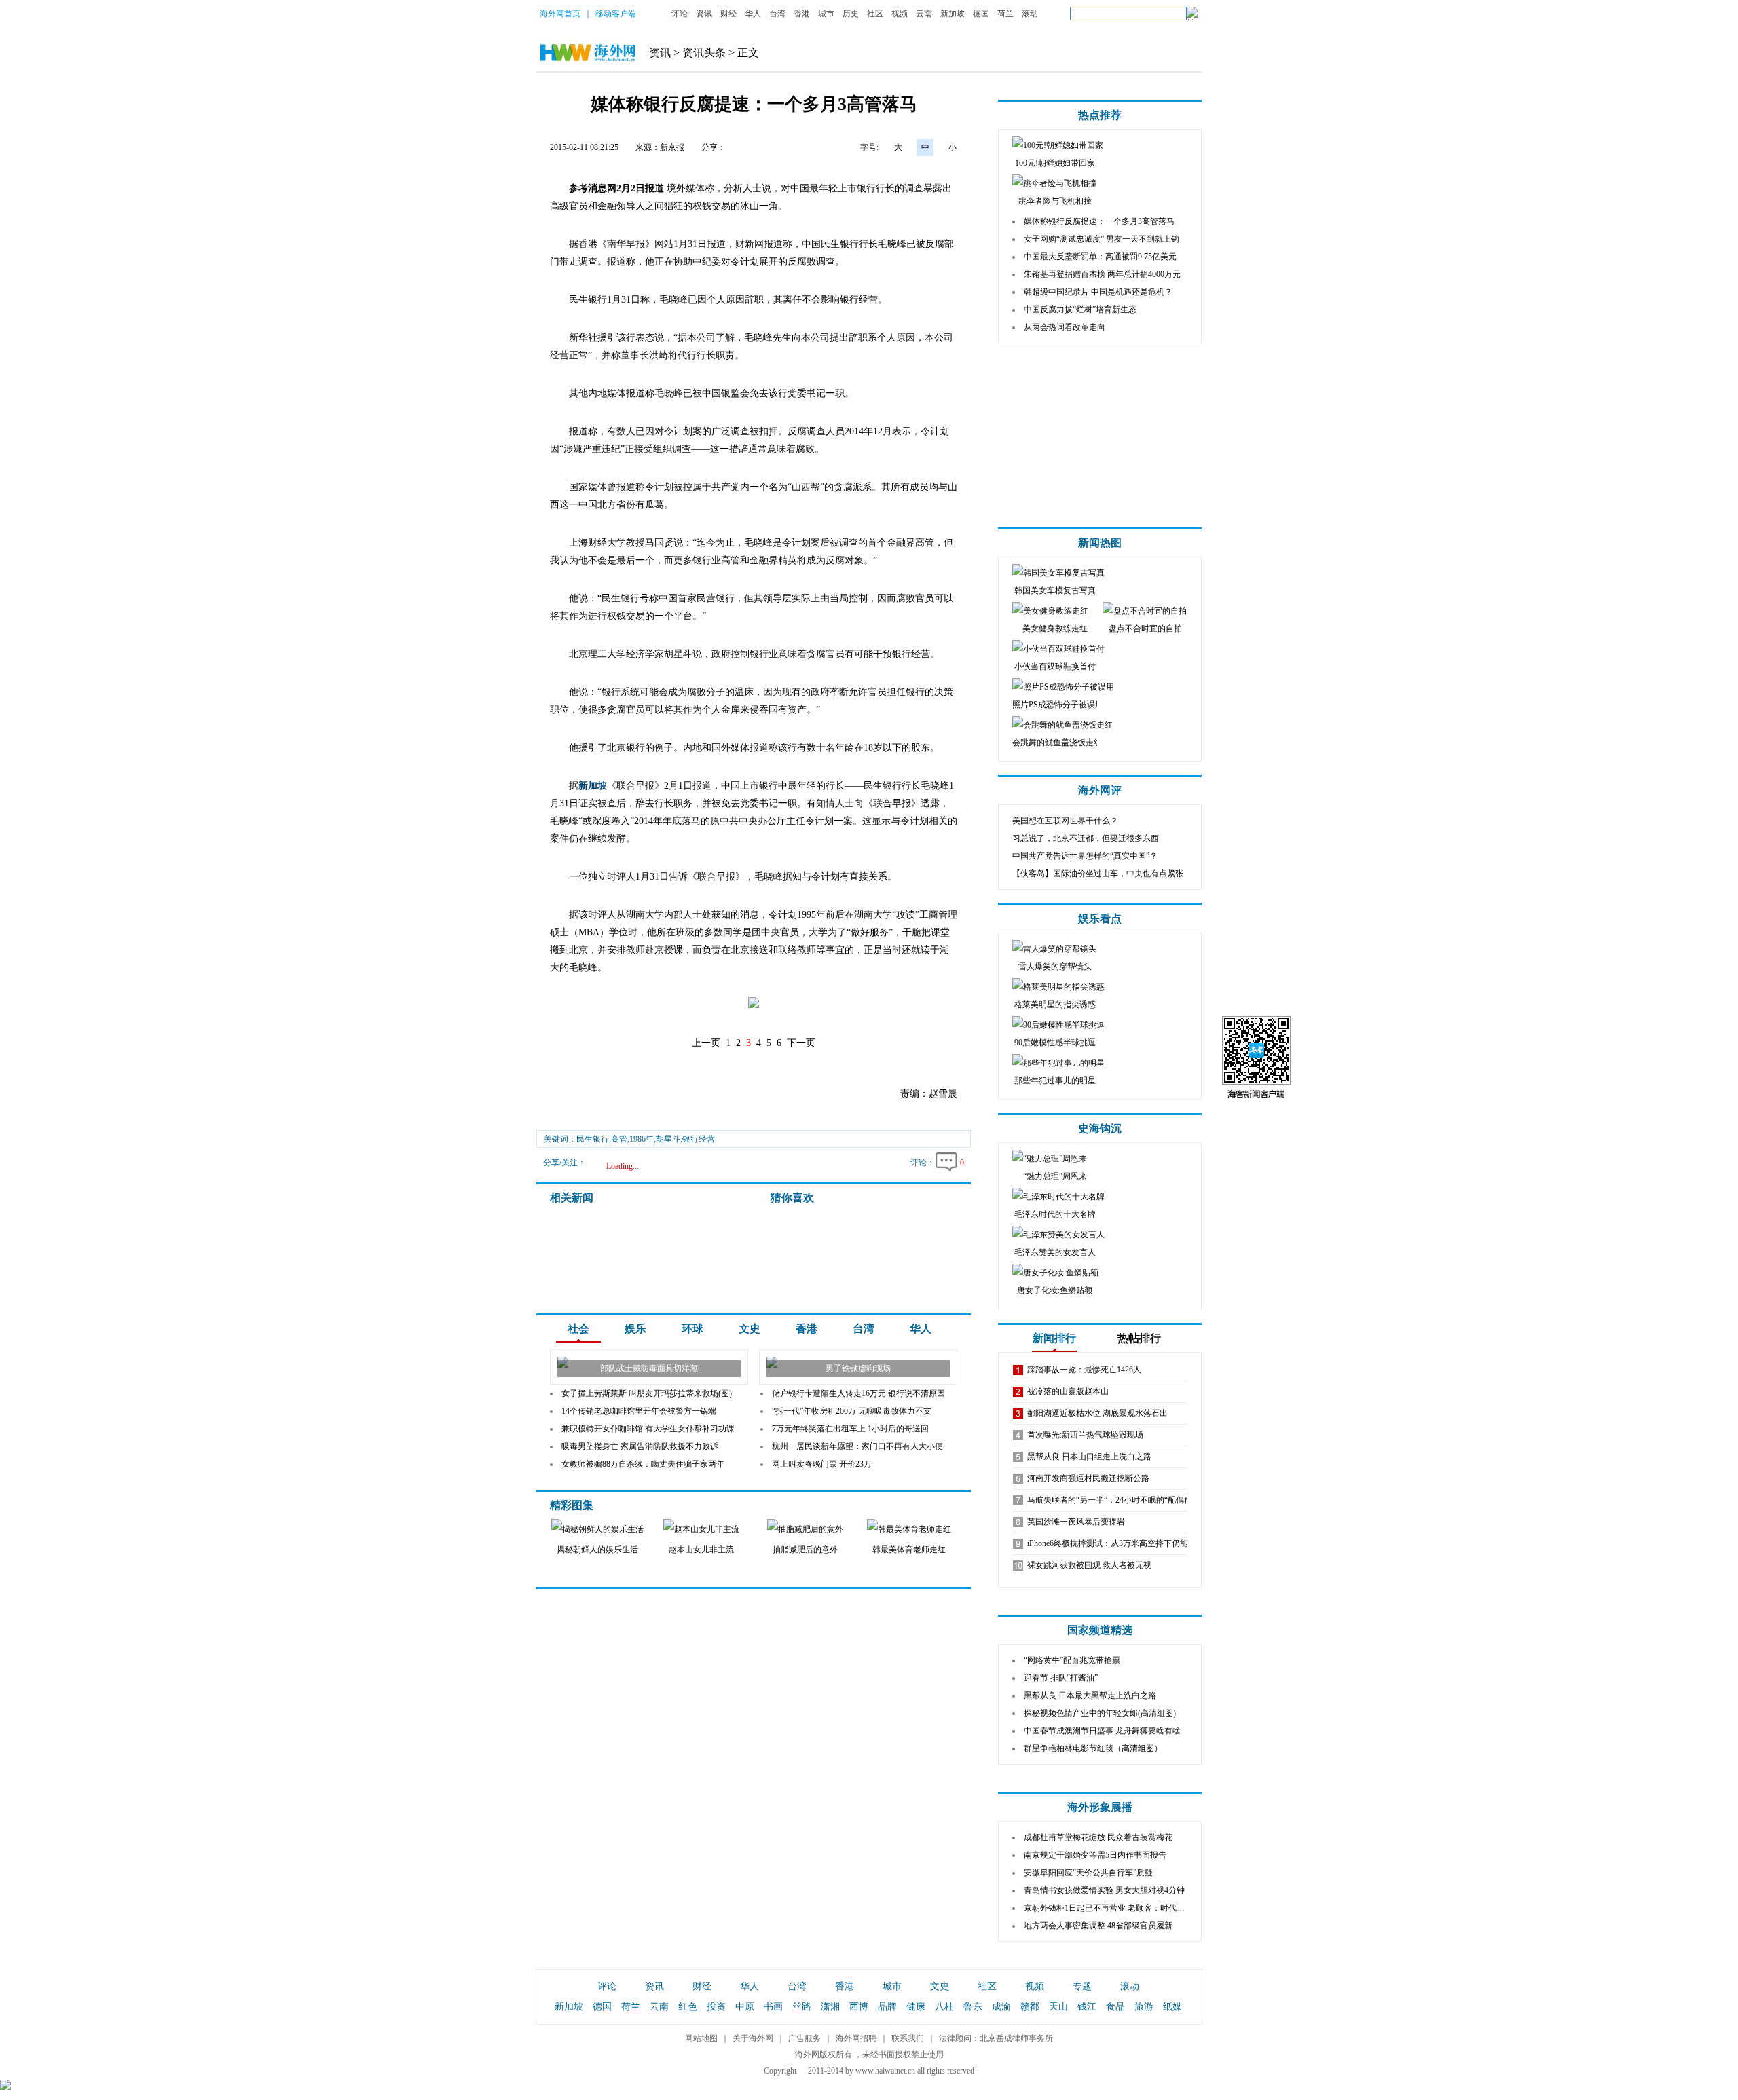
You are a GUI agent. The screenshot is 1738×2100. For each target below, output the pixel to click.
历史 (851, 14)
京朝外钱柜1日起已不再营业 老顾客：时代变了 (1108, 1908)
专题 (1082, 1986)
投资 (716, 2007)
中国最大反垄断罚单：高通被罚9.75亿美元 (1100, 257)
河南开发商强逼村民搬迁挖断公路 (1088, 1478)
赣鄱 (1030, 2007)
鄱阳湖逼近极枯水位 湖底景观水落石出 (1097, 1413)
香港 (802, 14)
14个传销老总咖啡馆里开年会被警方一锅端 (639, 1411)
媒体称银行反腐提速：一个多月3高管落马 (1099, 221)
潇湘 (830, 2007)
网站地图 (701, 2038)
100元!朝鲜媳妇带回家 (1055, 163)
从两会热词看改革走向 (1065, 327)
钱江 (1087, 2007)
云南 (924, 14)
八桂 (944, 2007)
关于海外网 (753, 2038)
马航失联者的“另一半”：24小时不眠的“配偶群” (1111, 1500)
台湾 (777, 14)
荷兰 (1005, 14)
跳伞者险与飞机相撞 (1055, 201)
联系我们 (908, 2038)
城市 (826, 14)
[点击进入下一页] (754, 1006)
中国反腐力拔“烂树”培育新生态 (1080, 310)
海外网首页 (560, 14)
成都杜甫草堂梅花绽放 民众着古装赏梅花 (1098, 1837)
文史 (750, 1329)
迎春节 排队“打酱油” (1061, 1678)
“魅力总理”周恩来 (1055, 1176)
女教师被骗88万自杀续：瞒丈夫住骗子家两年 (643, 1464)
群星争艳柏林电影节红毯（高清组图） (1093, 1748)
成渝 (1001, 2007)
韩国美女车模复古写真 (1055, 590)
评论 (680, 14)
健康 (916, 2007)
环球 (692, 1329)
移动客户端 (616, 14)
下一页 (801, 1043)
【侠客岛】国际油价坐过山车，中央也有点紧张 (1098, 874)
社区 (875, 14)
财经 (728, 14)
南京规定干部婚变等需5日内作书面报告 (1095, 1855)
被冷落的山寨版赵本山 (1068, 1391)
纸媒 (1172, 2007)
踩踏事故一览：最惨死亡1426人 (1084, 1370)
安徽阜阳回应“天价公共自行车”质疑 (1088, 1873)
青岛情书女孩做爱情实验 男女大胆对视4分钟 (1104, 1890)
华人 (753, 14)
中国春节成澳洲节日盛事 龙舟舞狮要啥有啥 (1102, 1731)
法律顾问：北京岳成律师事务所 (996, 2038)
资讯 (704, 14)
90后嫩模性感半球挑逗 (1055, 1043)
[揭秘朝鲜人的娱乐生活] (597, 1529)
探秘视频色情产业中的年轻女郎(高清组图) (1100, 1713)
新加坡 (953, 14)
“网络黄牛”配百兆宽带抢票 (1072, 1660)
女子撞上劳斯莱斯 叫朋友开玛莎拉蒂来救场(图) (647, 1393)
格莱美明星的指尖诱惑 (1055, 1005)
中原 (745, 2007)
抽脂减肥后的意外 (805, 1550)
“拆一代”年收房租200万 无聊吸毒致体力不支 (852, 1411)
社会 (578, 1329)
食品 (1115, 2007)
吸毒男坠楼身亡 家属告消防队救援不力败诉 (640, 1446)
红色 (688, 2007)
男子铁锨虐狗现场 (858, 1368)
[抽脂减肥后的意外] (805, 1529)
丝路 (802, 2007)
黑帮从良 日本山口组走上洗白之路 (1089, 1457)
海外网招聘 (856, 2038)
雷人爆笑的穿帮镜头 (1055, 967)
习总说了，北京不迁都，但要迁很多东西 (1086, 838)
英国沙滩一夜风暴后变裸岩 (1076, 1522)
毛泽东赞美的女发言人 (1055, 1252)
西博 (859, 2007)
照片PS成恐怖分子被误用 (1058, 705)
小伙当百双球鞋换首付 (1055, 667)
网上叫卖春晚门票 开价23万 (822, 1464)
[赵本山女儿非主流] (701, 1529)
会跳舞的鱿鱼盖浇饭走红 (1057, 743)
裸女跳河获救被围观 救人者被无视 (1089, 1565)
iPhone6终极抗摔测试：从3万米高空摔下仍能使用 (1116, 1543)
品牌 (887, 2007)
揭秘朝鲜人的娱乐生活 (597, 1550)
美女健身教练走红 (1055, 629)
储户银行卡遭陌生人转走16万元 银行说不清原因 (858, 1393)
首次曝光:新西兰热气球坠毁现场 (1085, 1435)
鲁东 (973, 2007)
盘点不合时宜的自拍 (1145, 629)
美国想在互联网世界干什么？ (1065, 821)
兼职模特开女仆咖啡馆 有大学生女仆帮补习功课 (648, 1429)
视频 (900, 14)
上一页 (706, 1043)
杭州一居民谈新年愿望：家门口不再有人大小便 (857, 1446)
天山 (1058, 2007)
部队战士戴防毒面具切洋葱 (649, 1368)
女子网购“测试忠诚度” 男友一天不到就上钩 (1102, 239)
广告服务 (805, 2038)
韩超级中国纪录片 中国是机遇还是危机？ (1098, 292)
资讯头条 (704, 53)
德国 (981, 14)
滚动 (1030, 14)
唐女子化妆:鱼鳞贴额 (1055, 1290)
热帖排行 (1139, 1338)
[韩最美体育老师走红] (909, 1529)
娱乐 (635, 1329)
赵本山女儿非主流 (701, 1550)
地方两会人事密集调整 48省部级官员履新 (1098, 1926)
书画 (773, 2007)
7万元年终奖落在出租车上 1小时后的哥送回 (850, 1429)
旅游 (1144, 2007)
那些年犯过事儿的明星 (1055, 1081)
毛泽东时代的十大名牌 (1055, 1214)
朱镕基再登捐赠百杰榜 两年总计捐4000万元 (1102, 274)
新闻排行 (1054, 1338)
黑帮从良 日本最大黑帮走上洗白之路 (1090, 1695)
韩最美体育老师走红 (909, 1550)
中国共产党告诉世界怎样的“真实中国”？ (1085, 856)
